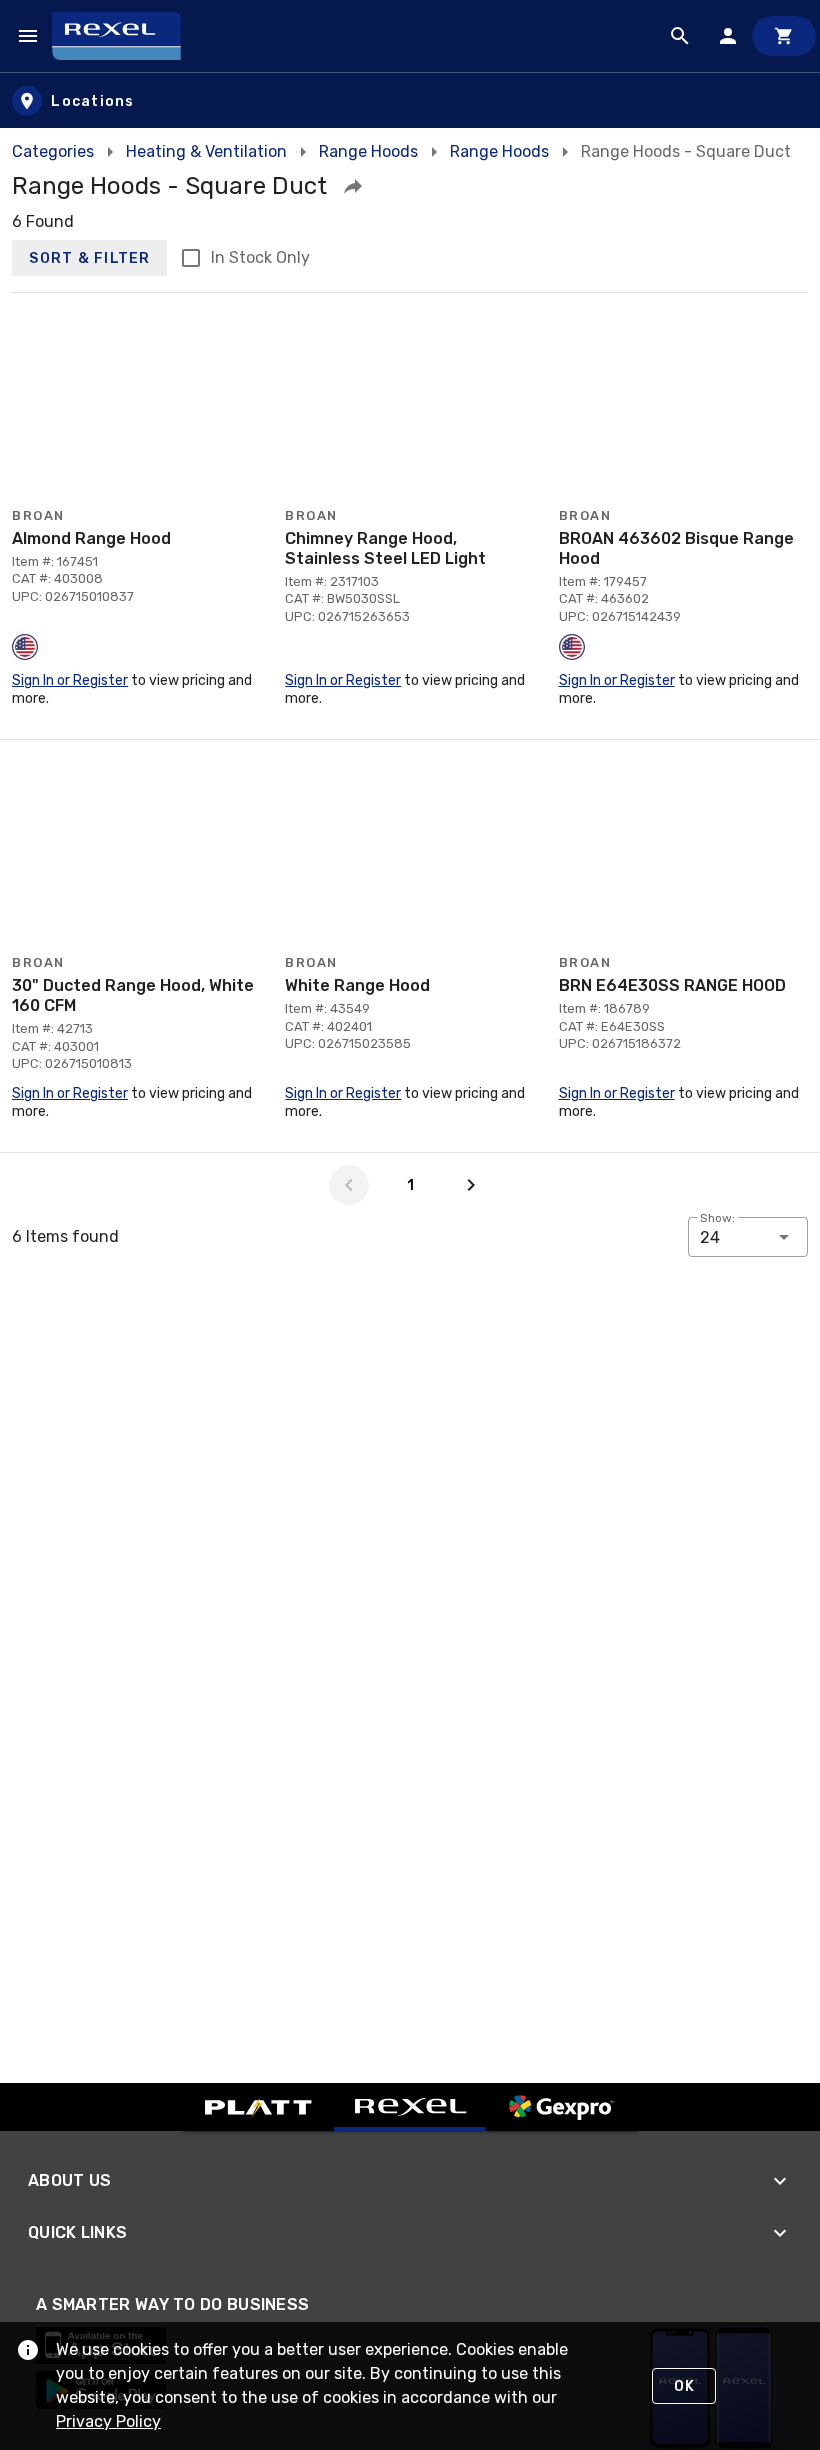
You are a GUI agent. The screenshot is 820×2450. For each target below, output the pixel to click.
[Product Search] (680, 36)
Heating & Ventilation (206, 151)
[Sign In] (728, 36)
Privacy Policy (108, 2421)
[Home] (125, 36)
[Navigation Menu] (28, 36)
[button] (353, 186)
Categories (53, 151)
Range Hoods (368, 151)
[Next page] (471, 1185)
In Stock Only (260, 257)
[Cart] (784, 36)
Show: (717, 1218)
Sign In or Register (70, 680)
